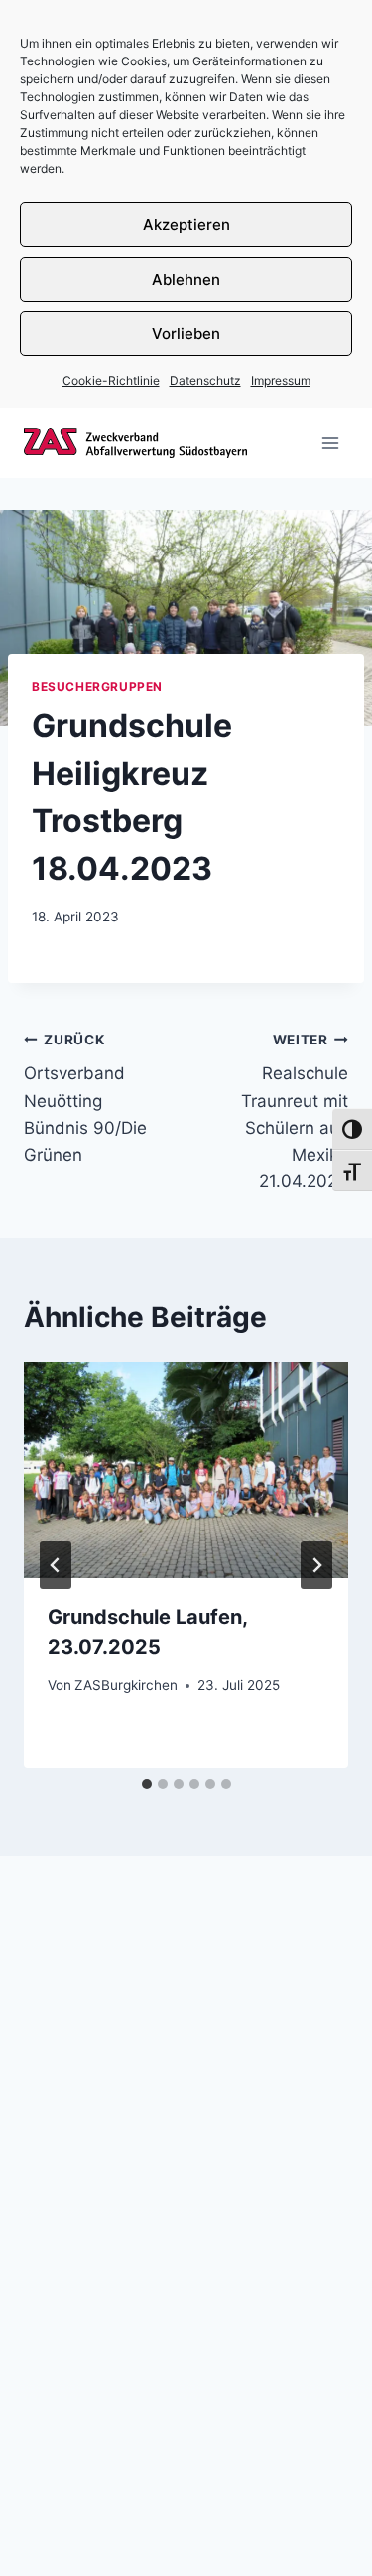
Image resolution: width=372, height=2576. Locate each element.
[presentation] (186, 1470)
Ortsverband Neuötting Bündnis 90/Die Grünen (85, 1098)
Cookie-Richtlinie (111, 380)
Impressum (281, 380)
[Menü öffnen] (330, 443)
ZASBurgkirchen (126, 1685)
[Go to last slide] (56, 1565)
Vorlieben (186, 334)
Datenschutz (205, 380)
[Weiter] (316, 1565)
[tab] (147, 1784)
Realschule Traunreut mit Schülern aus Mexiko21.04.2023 (295, 1111)
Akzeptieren (186, 225)
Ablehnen (186, 279)
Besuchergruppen (97, 687)
